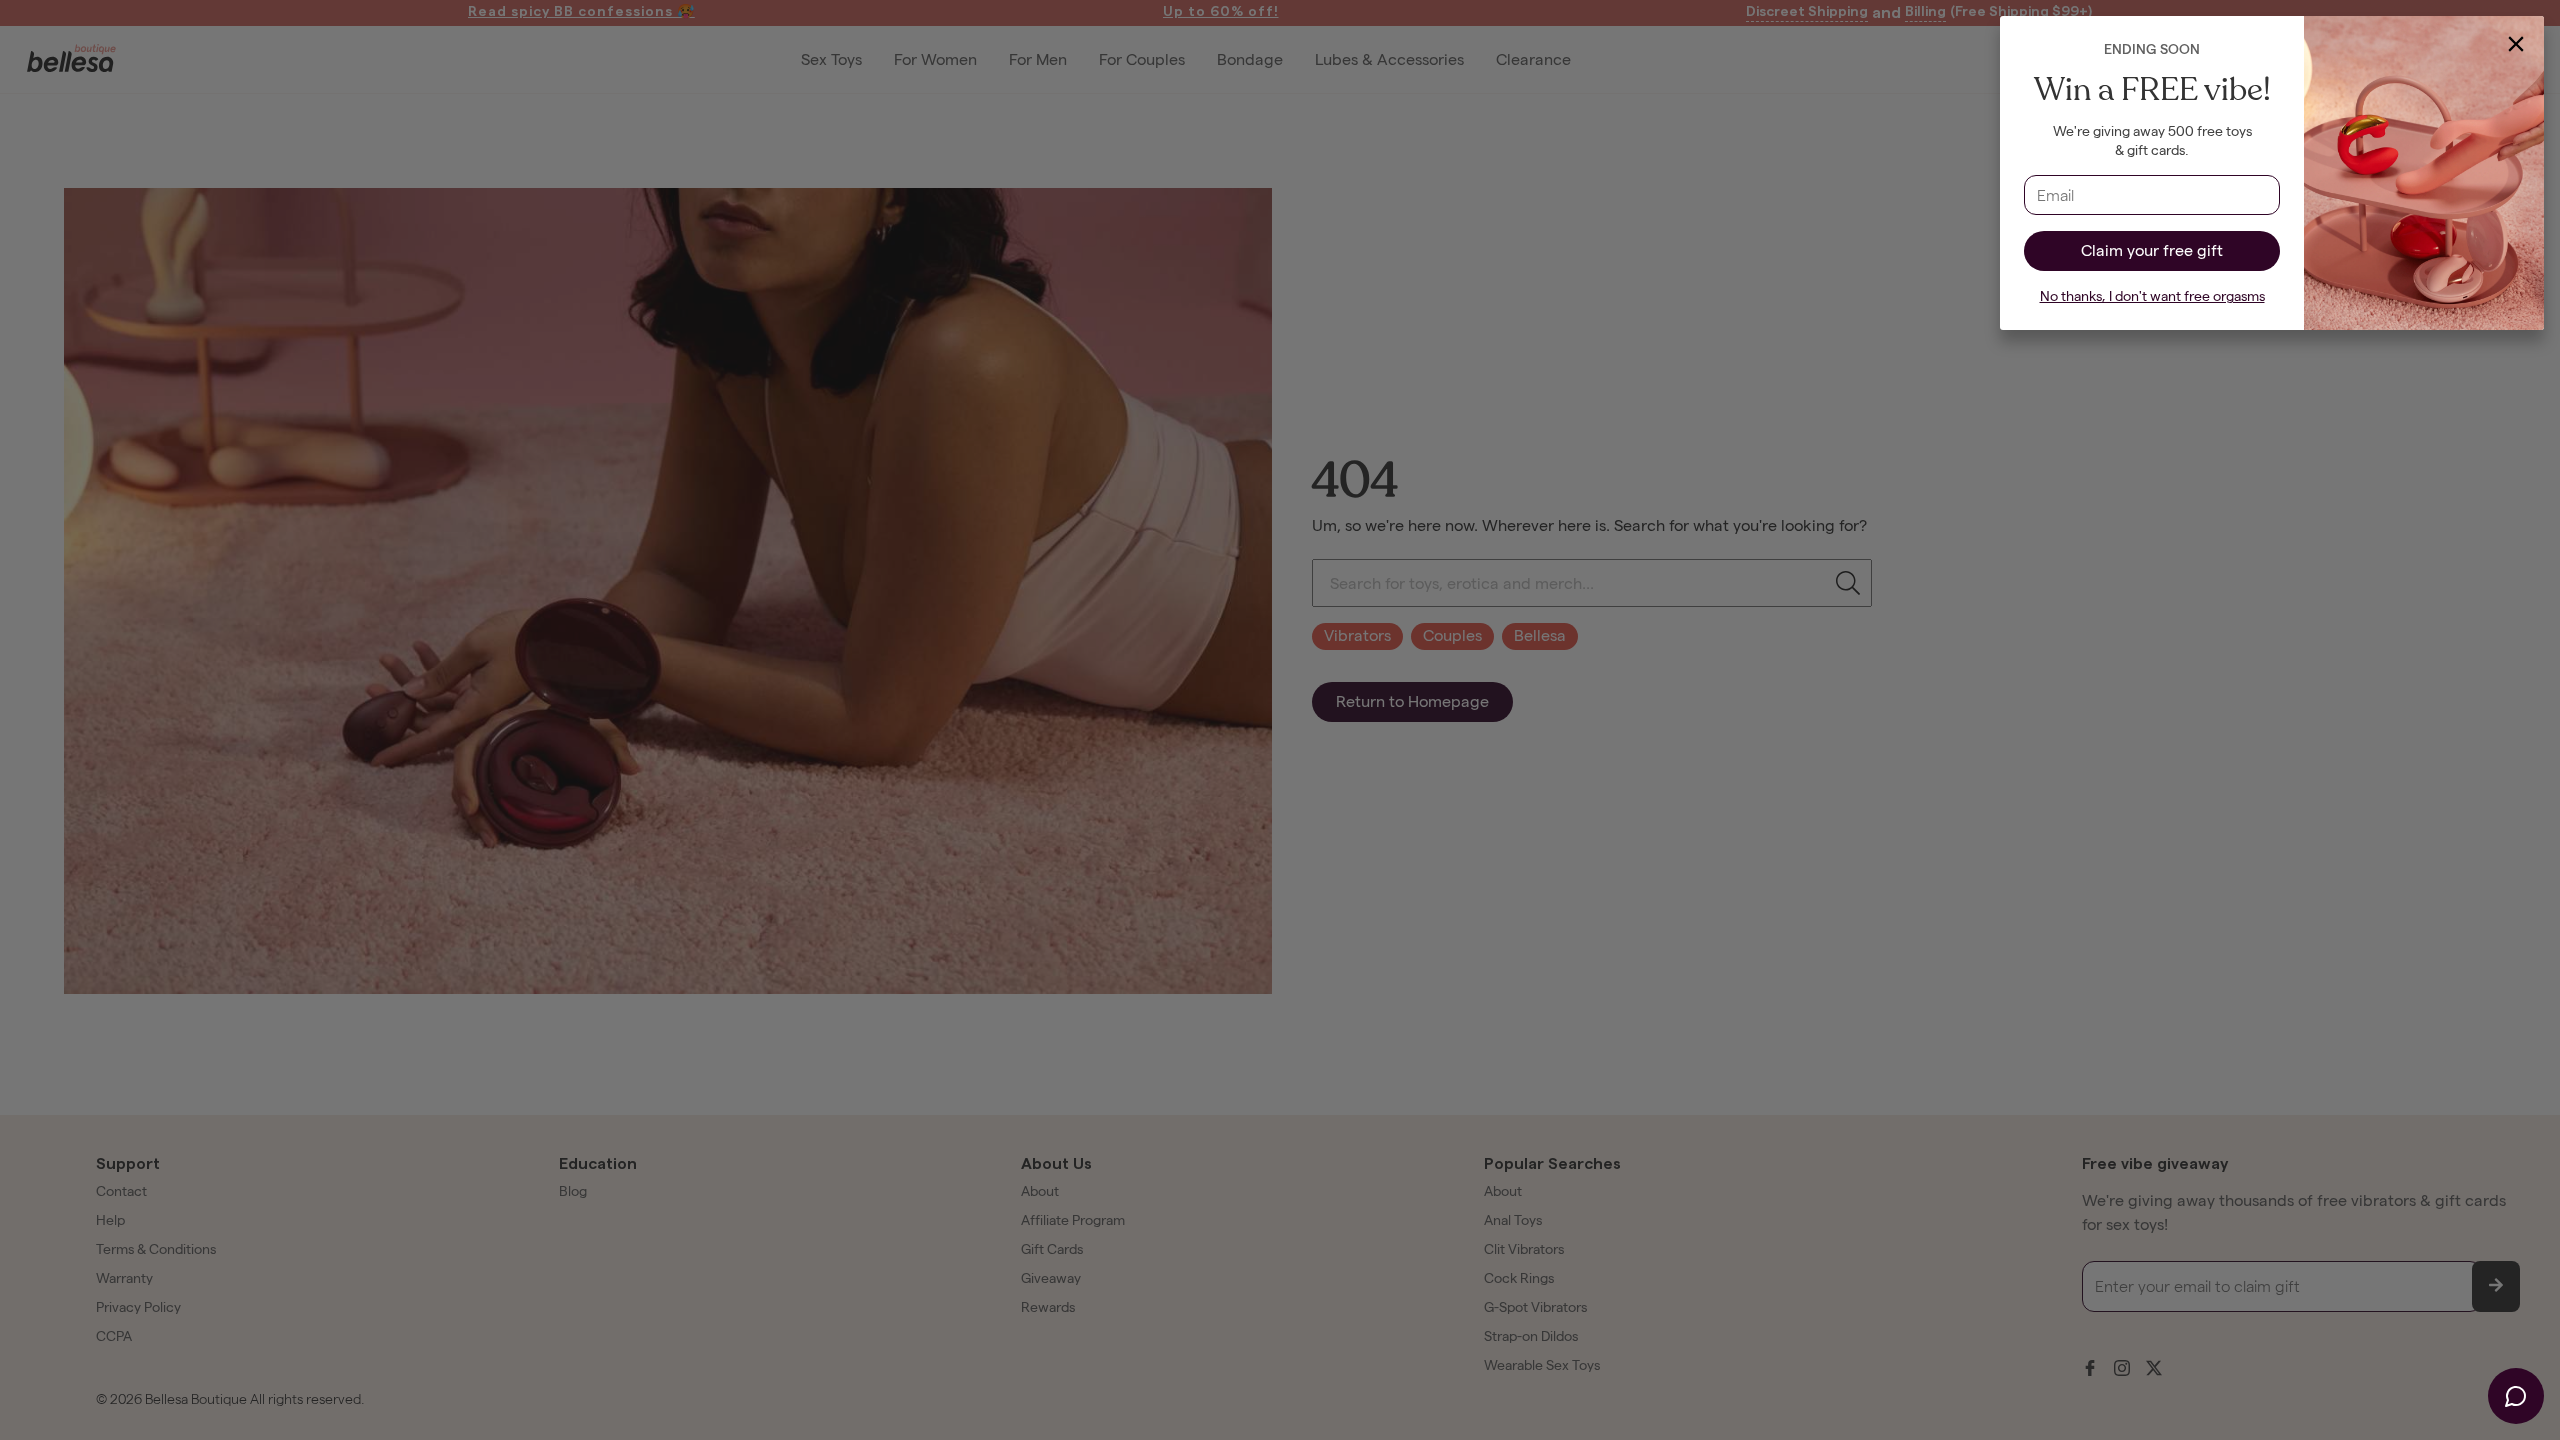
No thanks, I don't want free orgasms (2152, 296)
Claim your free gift (2152, 250)
